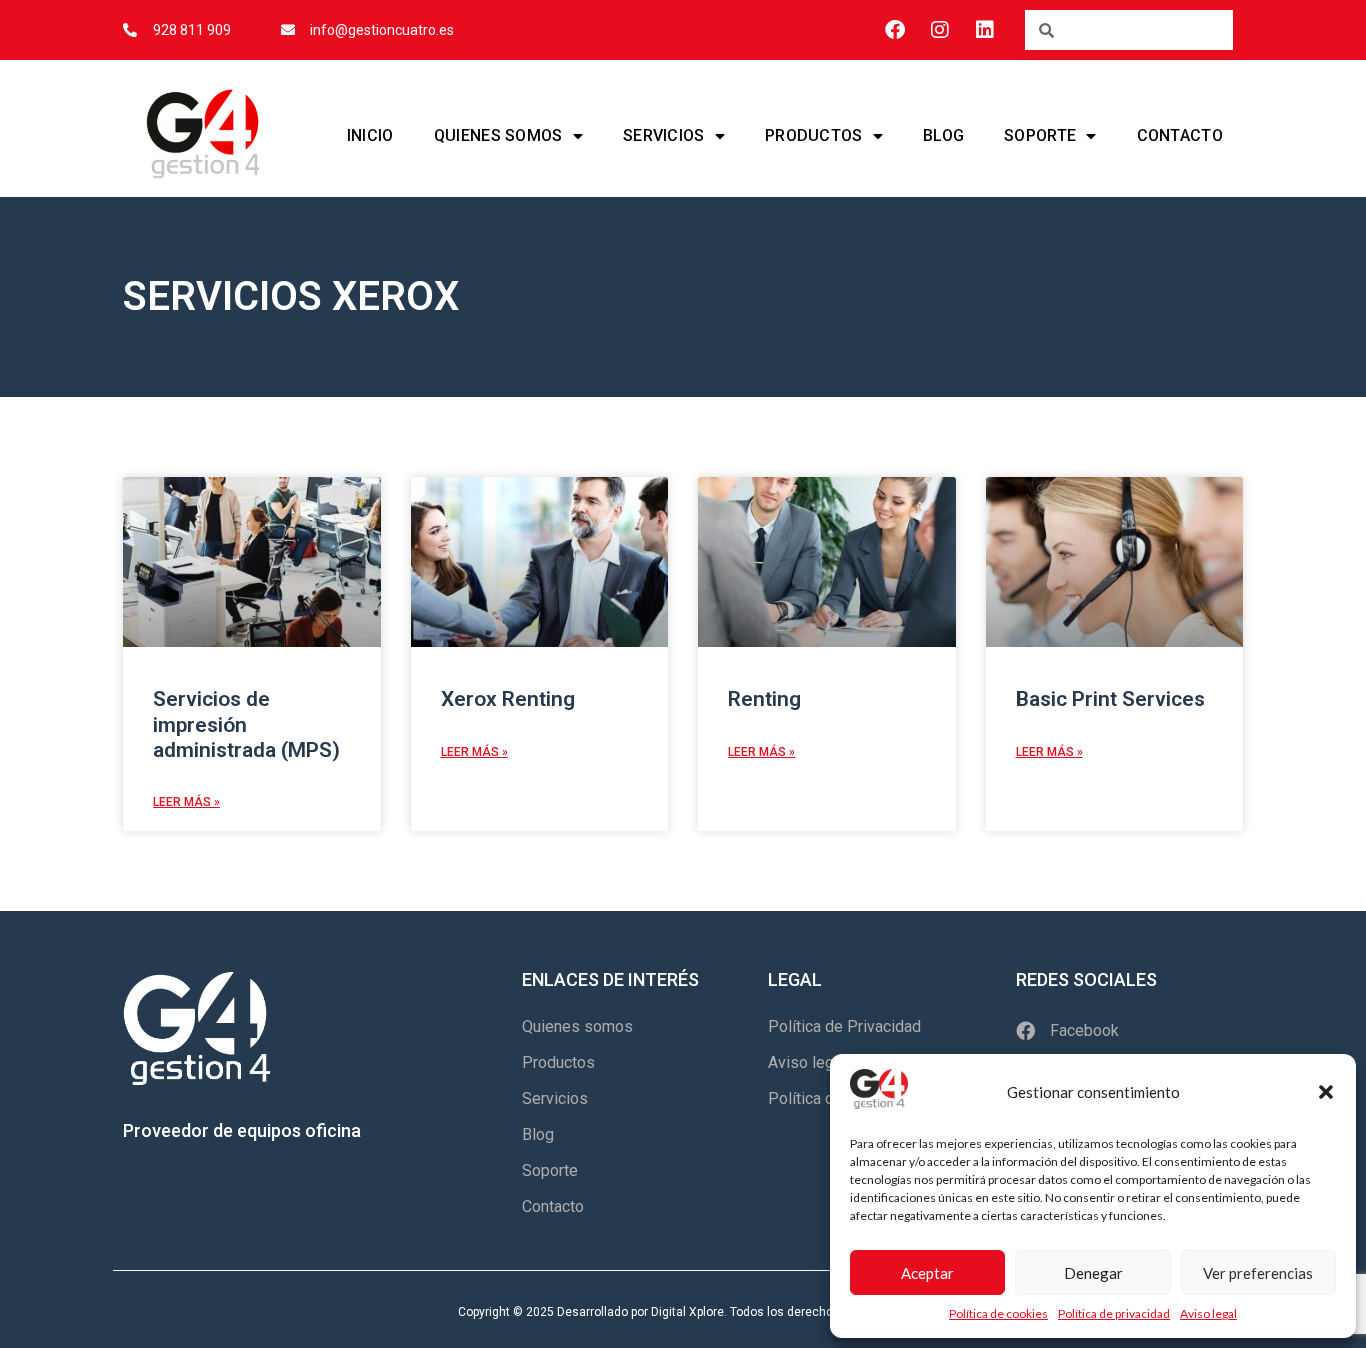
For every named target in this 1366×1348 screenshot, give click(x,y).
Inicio (370, 135)
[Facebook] (895, 30)
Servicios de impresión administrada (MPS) (246, 724)
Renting (764, 699)
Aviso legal (1208, 1313)
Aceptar (927, 1273)
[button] (1326, 1092)
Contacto (1180, 135)
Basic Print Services (1110, 699)
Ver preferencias (1258, 1273)
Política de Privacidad (844, 1026)
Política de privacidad (1114, 1313)
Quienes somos (498, 135)
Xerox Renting (508, 699)
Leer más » (186, 802)
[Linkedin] (985, 30)
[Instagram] (940, 30)
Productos (814, 135)
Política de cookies (998, 1313)
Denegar (1093, 1273)
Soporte (1040, 135)
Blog (943, 135)
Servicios (664, 135)
